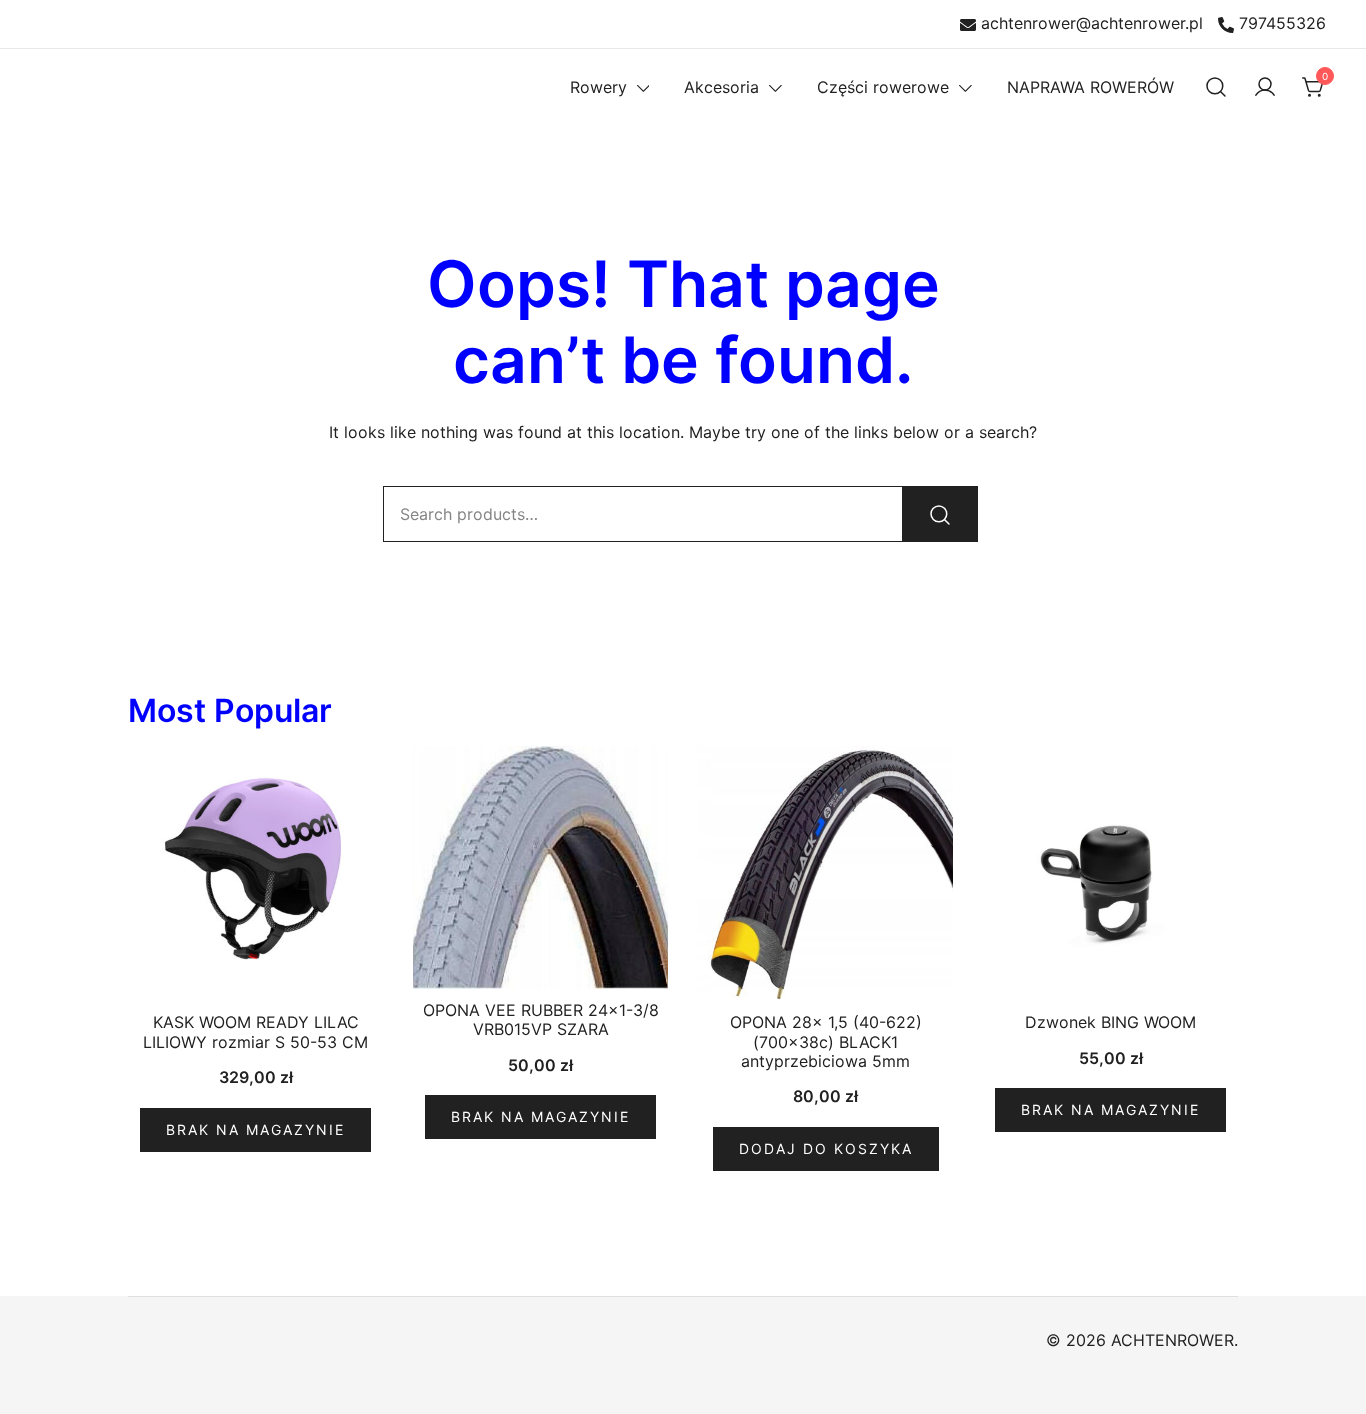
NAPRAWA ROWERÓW (1090, 87)
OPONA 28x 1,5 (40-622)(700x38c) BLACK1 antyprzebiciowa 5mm (826, 1041)
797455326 (1282, 24)
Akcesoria (721, 87)
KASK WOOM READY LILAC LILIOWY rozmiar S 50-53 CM (255, 1031)
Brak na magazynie (255, 1129)
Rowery (598, 87)
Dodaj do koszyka (826, 1148)
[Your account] (1265, 87)
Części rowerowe (883, 87)
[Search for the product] (940, 514)
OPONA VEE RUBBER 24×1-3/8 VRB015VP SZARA (541, 1019)
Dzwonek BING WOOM (1110, 1022)
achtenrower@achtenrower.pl (1092, 24)
